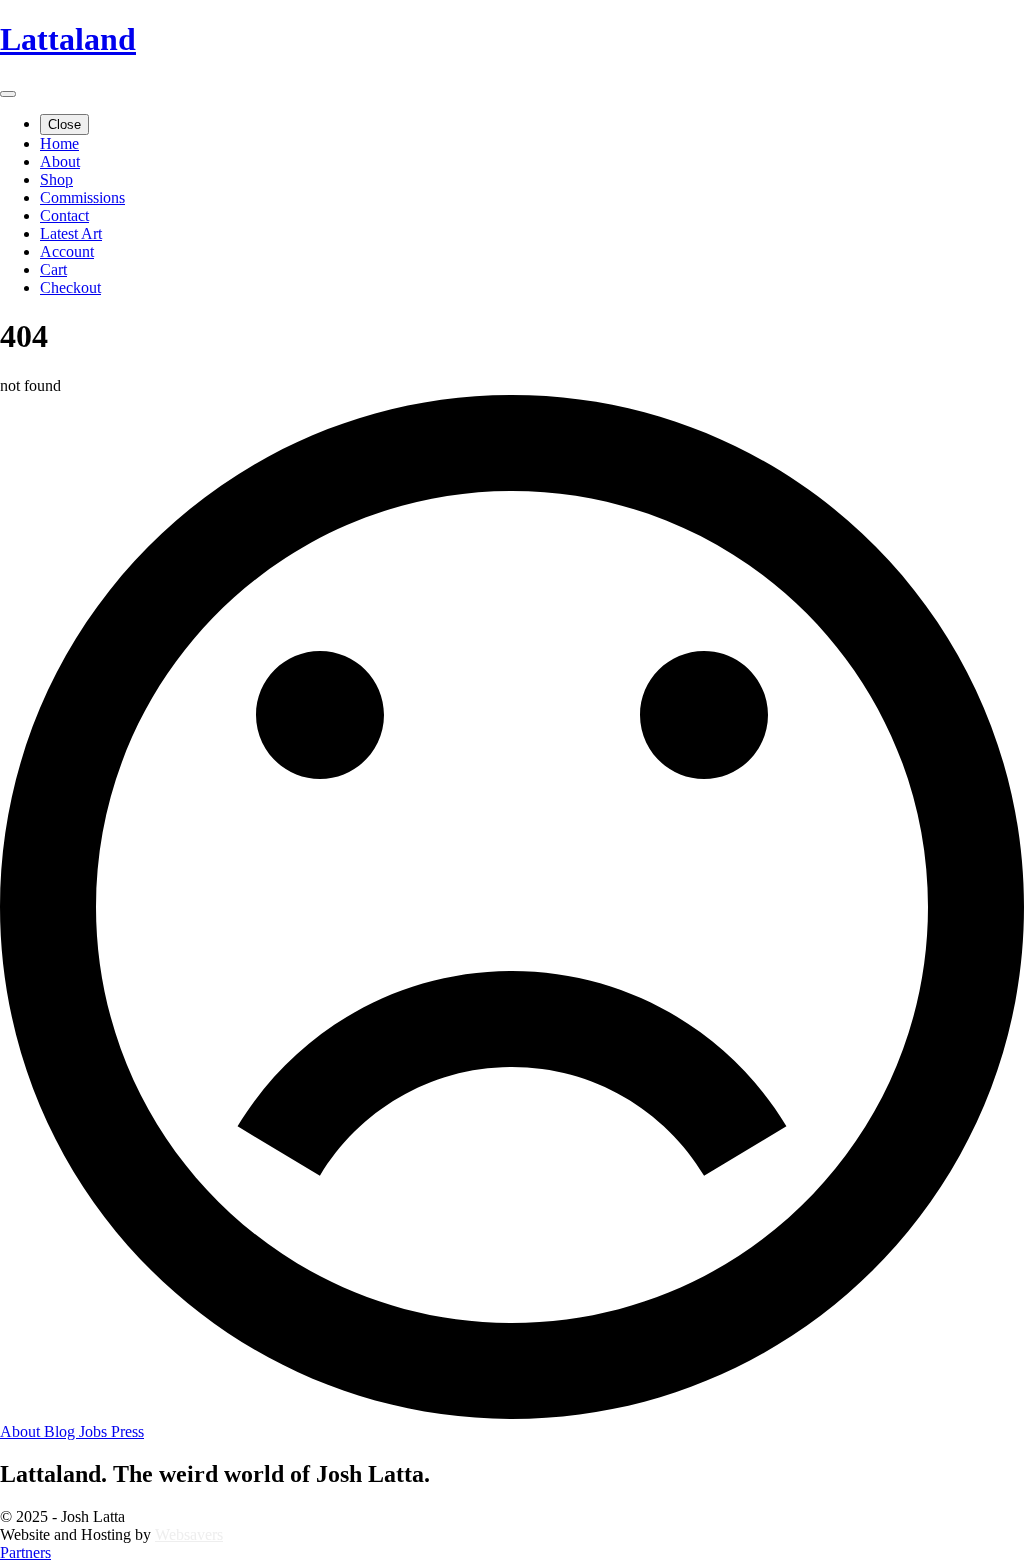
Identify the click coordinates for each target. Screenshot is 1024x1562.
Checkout (70, 287)
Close (64, 124)
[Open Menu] (8, 94)
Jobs (95, 1431)
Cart (53, 269)
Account (67, 251)
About (60, 161)
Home (59, 143)
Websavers (189, 1534)
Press (127, 1431)
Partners (25, 1552)
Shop (56, 179)
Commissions (82, 197)
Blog (61, 1431)
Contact (64, 215)
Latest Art (71, 233)
